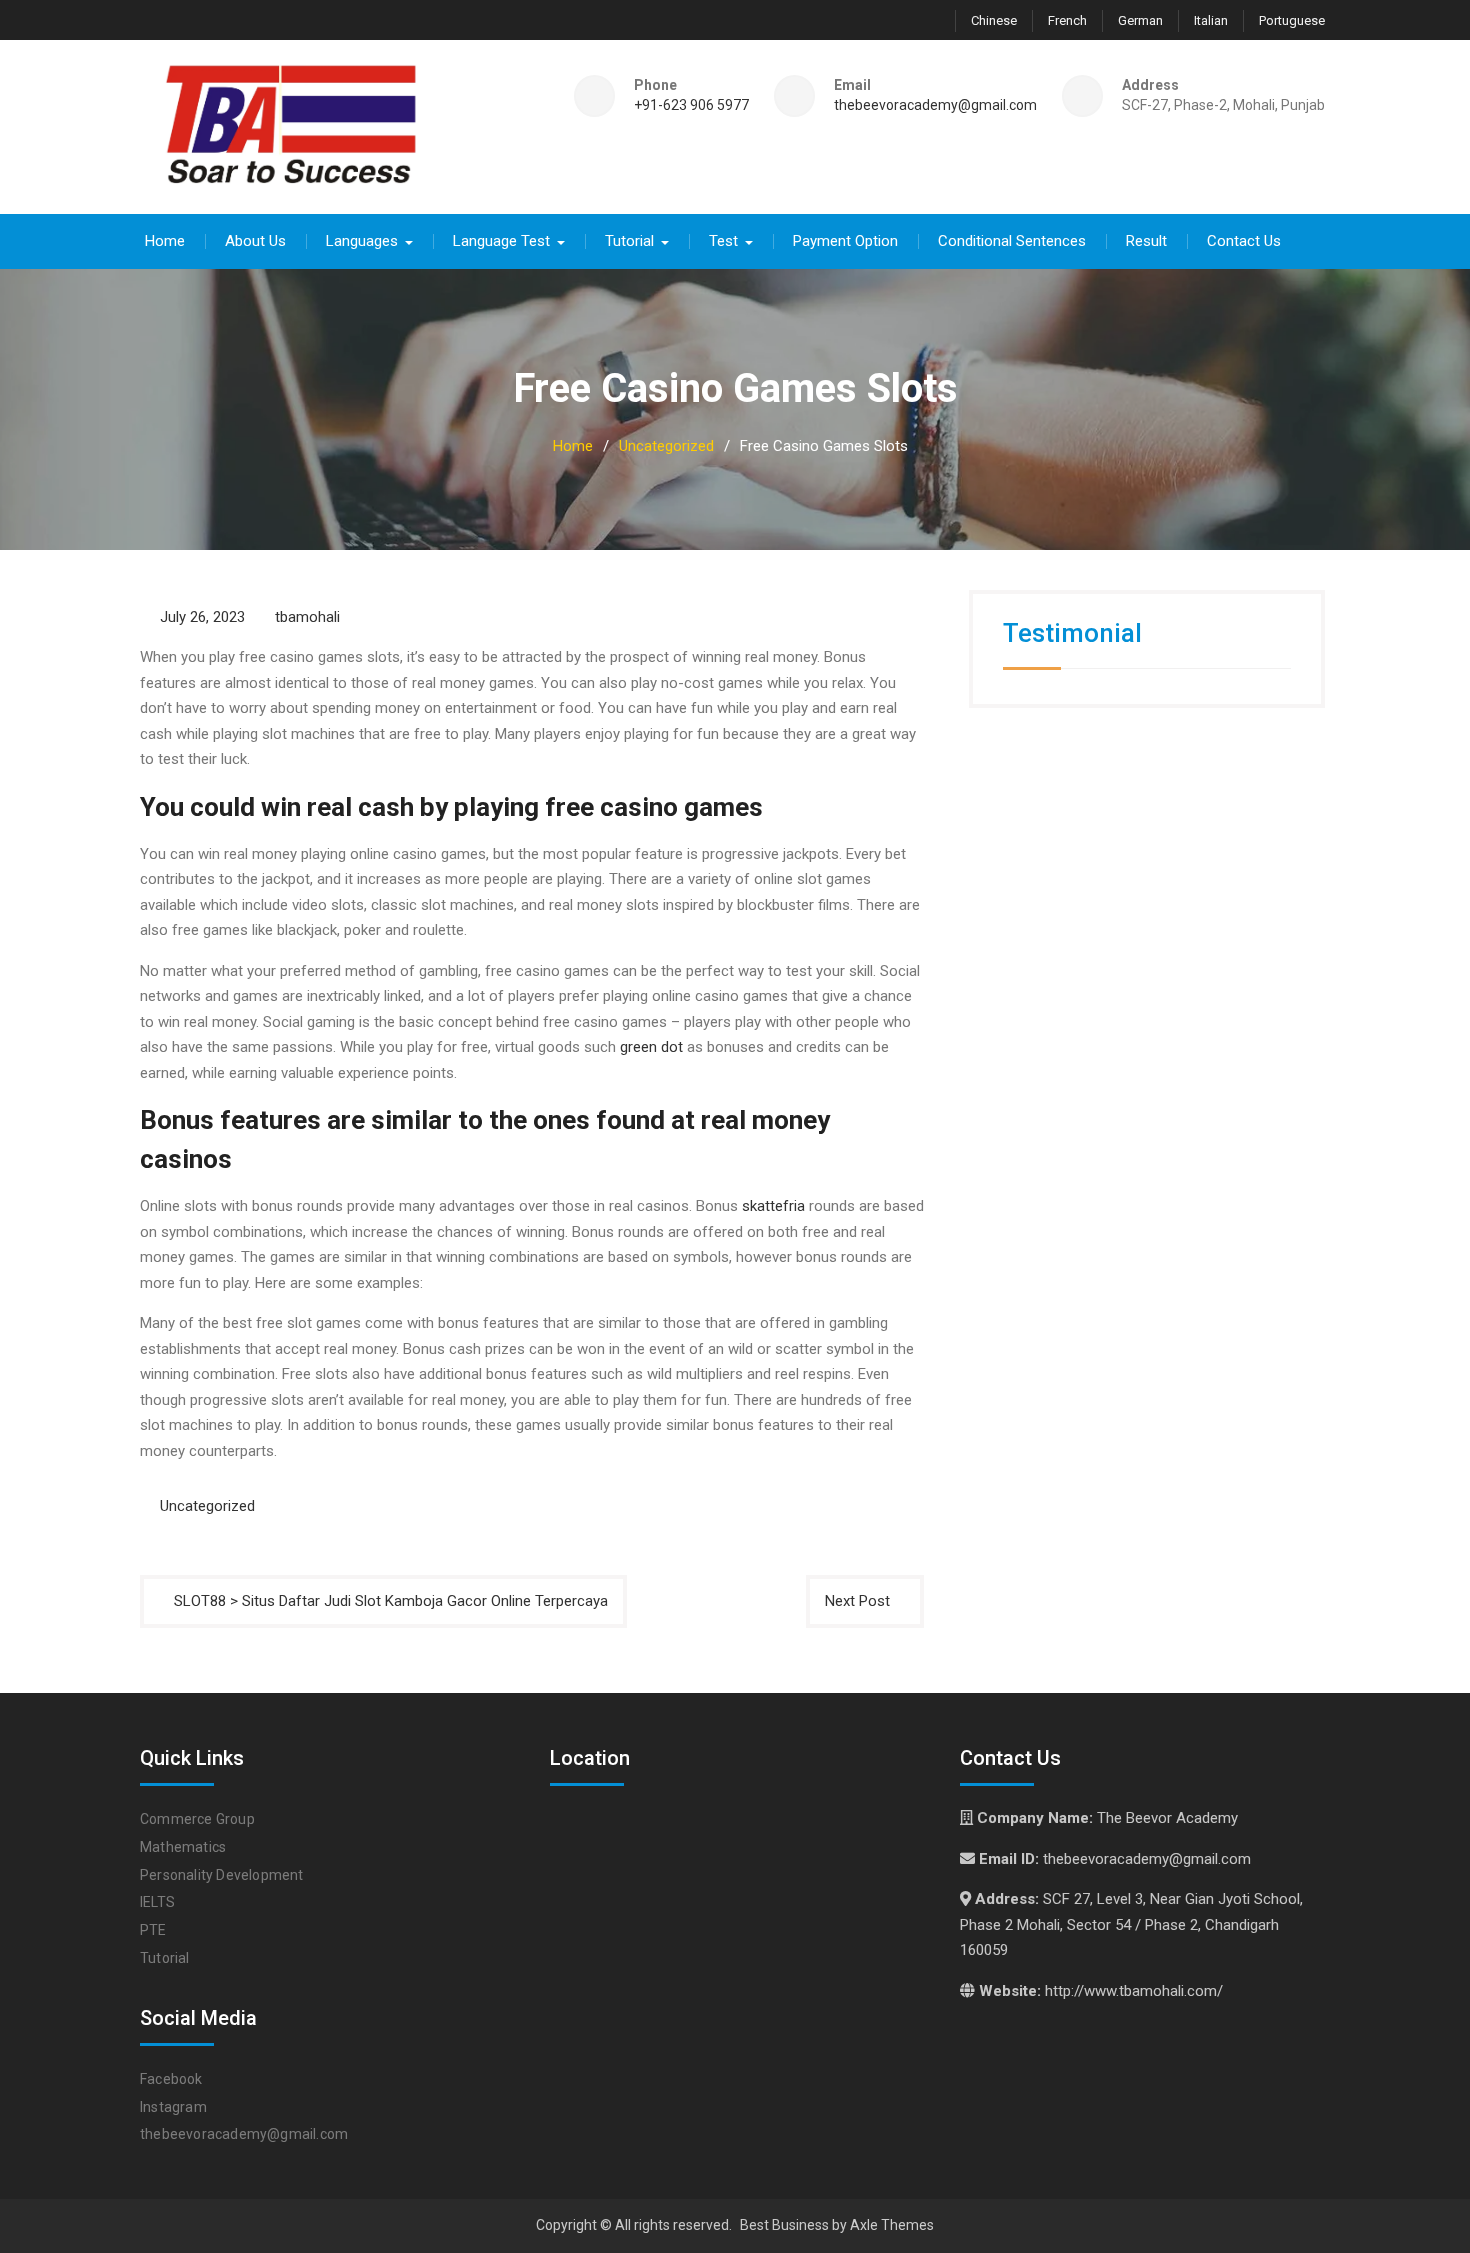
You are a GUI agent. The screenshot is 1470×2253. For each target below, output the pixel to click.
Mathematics (183, 1847)
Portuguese (1292, 20)
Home (165, 241)
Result (1146, 241)
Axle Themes (892, 2225)
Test (723, 241)
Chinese (994, 20)
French (1067, 20)
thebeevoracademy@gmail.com (935, 105)
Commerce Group (197, 1819)
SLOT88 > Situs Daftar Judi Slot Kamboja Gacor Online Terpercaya (391, 1601)
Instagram (173, 2107)
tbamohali (307, 617)
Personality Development (222, 1875)
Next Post (857, 1601)
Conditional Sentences (1012, 241)
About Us (255, 241)
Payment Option (845, 241)
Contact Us (1244, 241)
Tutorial (629, 241)
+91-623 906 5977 (691, 105)
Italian (1211, 20)
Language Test (501, 241)
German (1140, 20)
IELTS (157, 1902)
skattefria (773, 1206)
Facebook (171, 2079)
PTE (153, 1930)
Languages (362, 241)
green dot (651, 1047)
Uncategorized (207, 1506)
